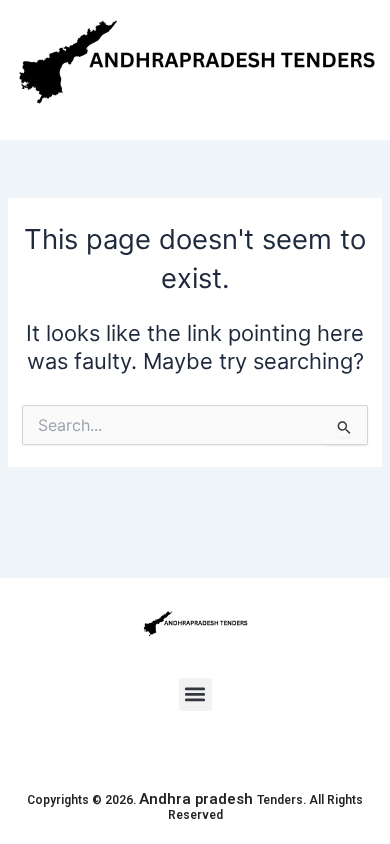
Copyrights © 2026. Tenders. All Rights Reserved (195, 808)
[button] (195, 694)
